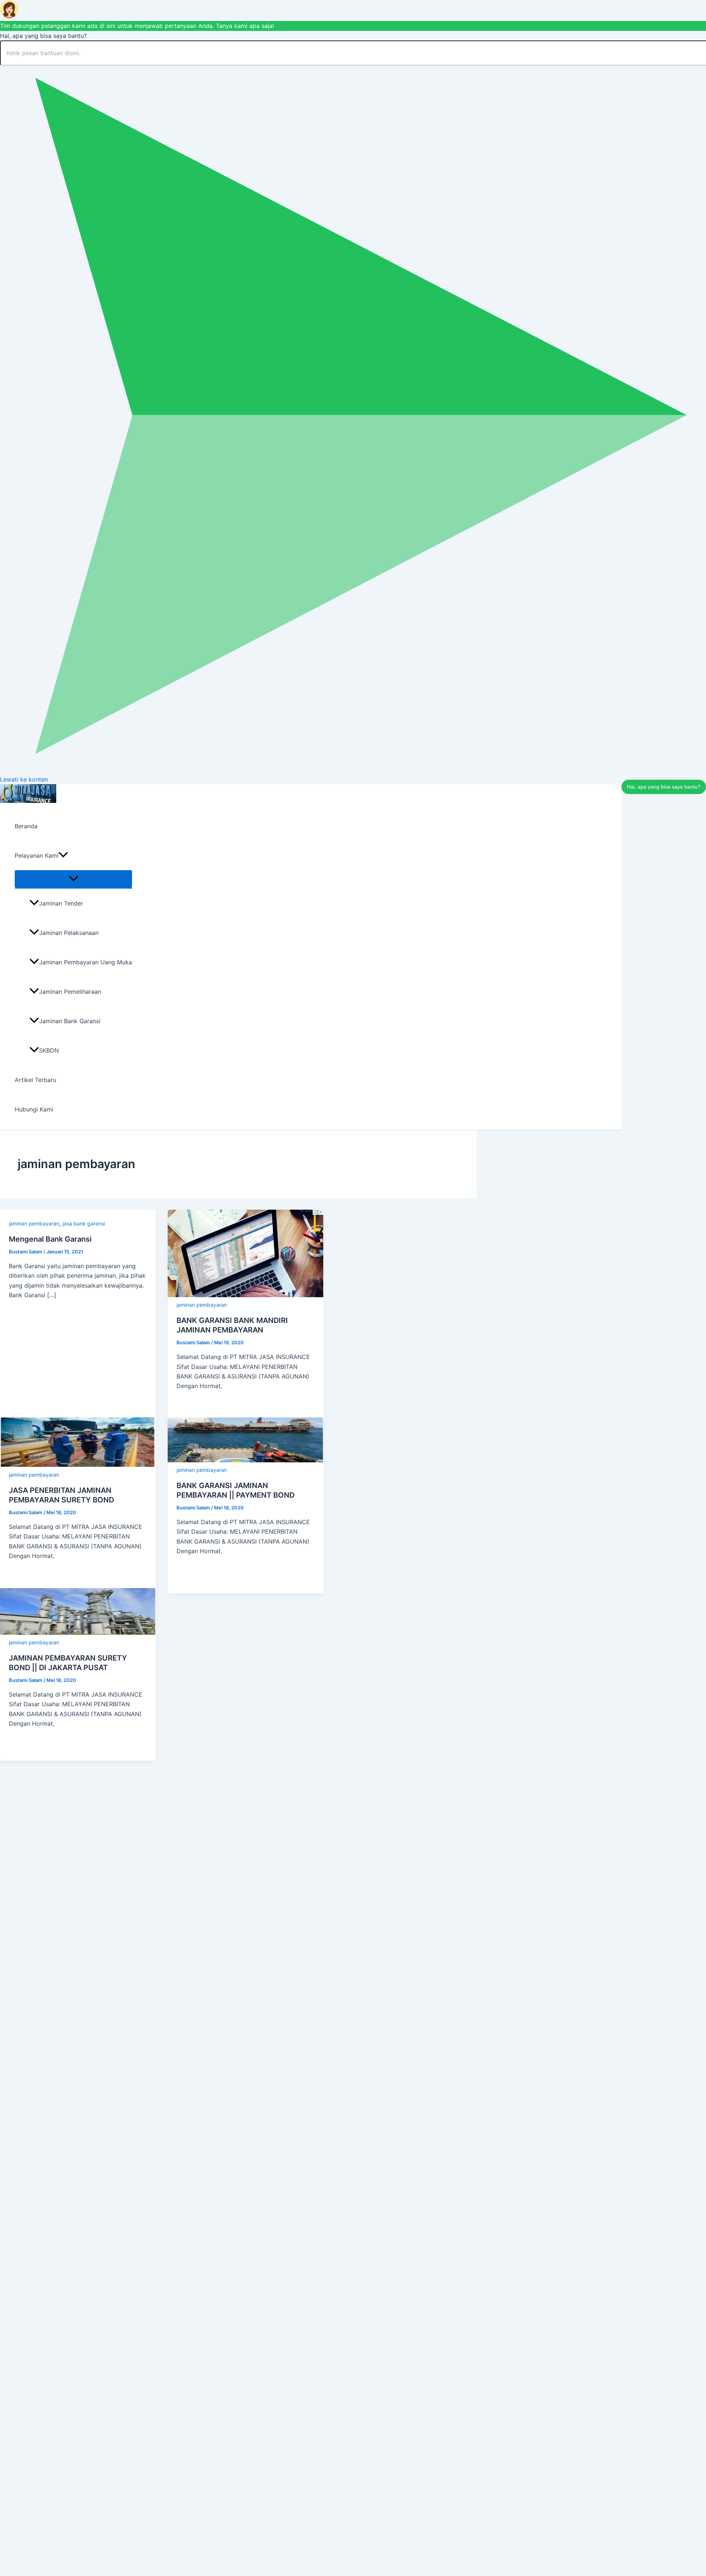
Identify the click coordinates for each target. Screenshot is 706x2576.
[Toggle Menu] (73, 879)
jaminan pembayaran (34, 1223)
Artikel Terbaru (35, 1080)
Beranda (26, 826)
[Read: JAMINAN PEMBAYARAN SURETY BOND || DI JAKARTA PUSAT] (78, 1633)
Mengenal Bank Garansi (50, 1239)
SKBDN (49, 1050)
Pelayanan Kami (37, 855)
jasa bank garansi (84, 1223)
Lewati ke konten (24, 779)
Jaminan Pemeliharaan (70, 992)
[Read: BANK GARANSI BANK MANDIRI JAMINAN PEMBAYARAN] (246, 1295)
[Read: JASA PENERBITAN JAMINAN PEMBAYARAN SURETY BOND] (78, 1465)
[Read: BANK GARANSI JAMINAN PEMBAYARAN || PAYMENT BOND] (246, 1460)
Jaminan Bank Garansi (70, 1021)
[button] (63, 855)
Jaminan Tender (61, 903)
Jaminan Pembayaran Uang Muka (85, 962)
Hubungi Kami (34, 1109)
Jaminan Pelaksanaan (69, 933)
